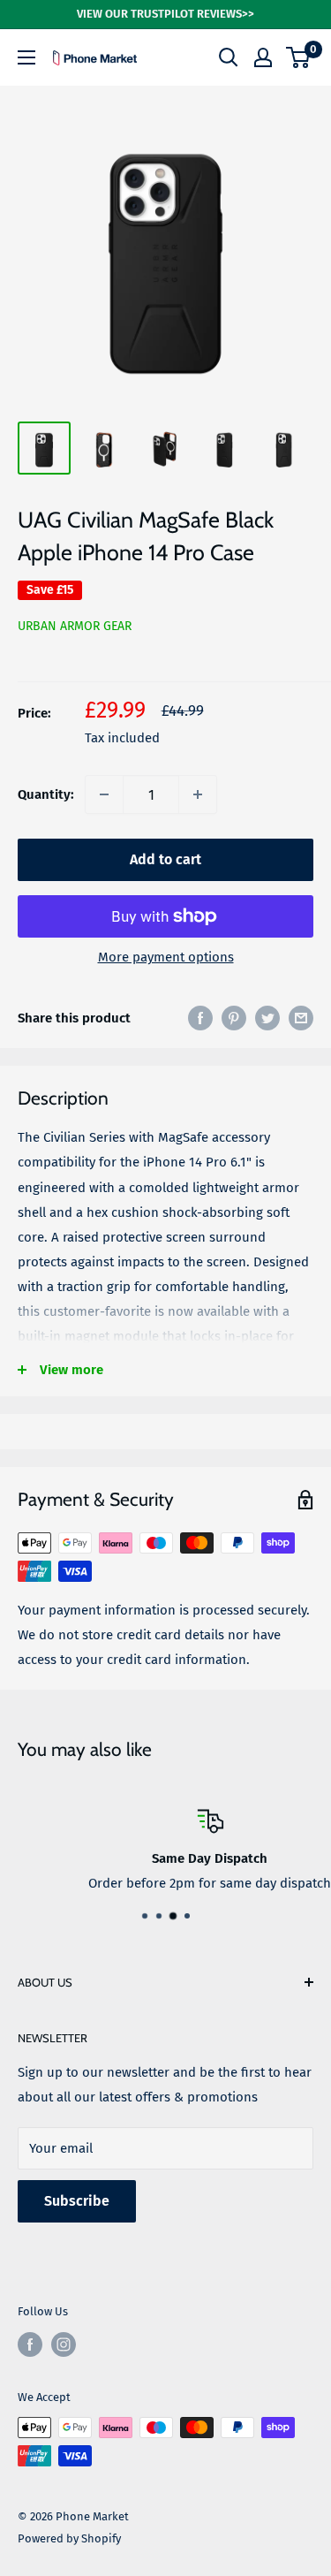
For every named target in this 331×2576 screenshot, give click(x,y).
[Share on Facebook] (200, 1018)
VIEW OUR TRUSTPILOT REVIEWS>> (165, 14)
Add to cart (165, 859)
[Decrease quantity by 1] (104, 794)
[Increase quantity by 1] (198, 794)
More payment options (166, 957)
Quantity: (46, 794)
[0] (299, 57)
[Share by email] (301, 1018)
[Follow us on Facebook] (30, 2344)
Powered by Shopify (69, 2538)
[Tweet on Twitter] (267, 1018)
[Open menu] (26, 57)
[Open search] (229, 57)
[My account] (263, 57)
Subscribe (77, 2201)
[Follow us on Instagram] (64, 2344)
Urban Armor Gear (75, 626)
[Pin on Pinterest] (234, 1018)
